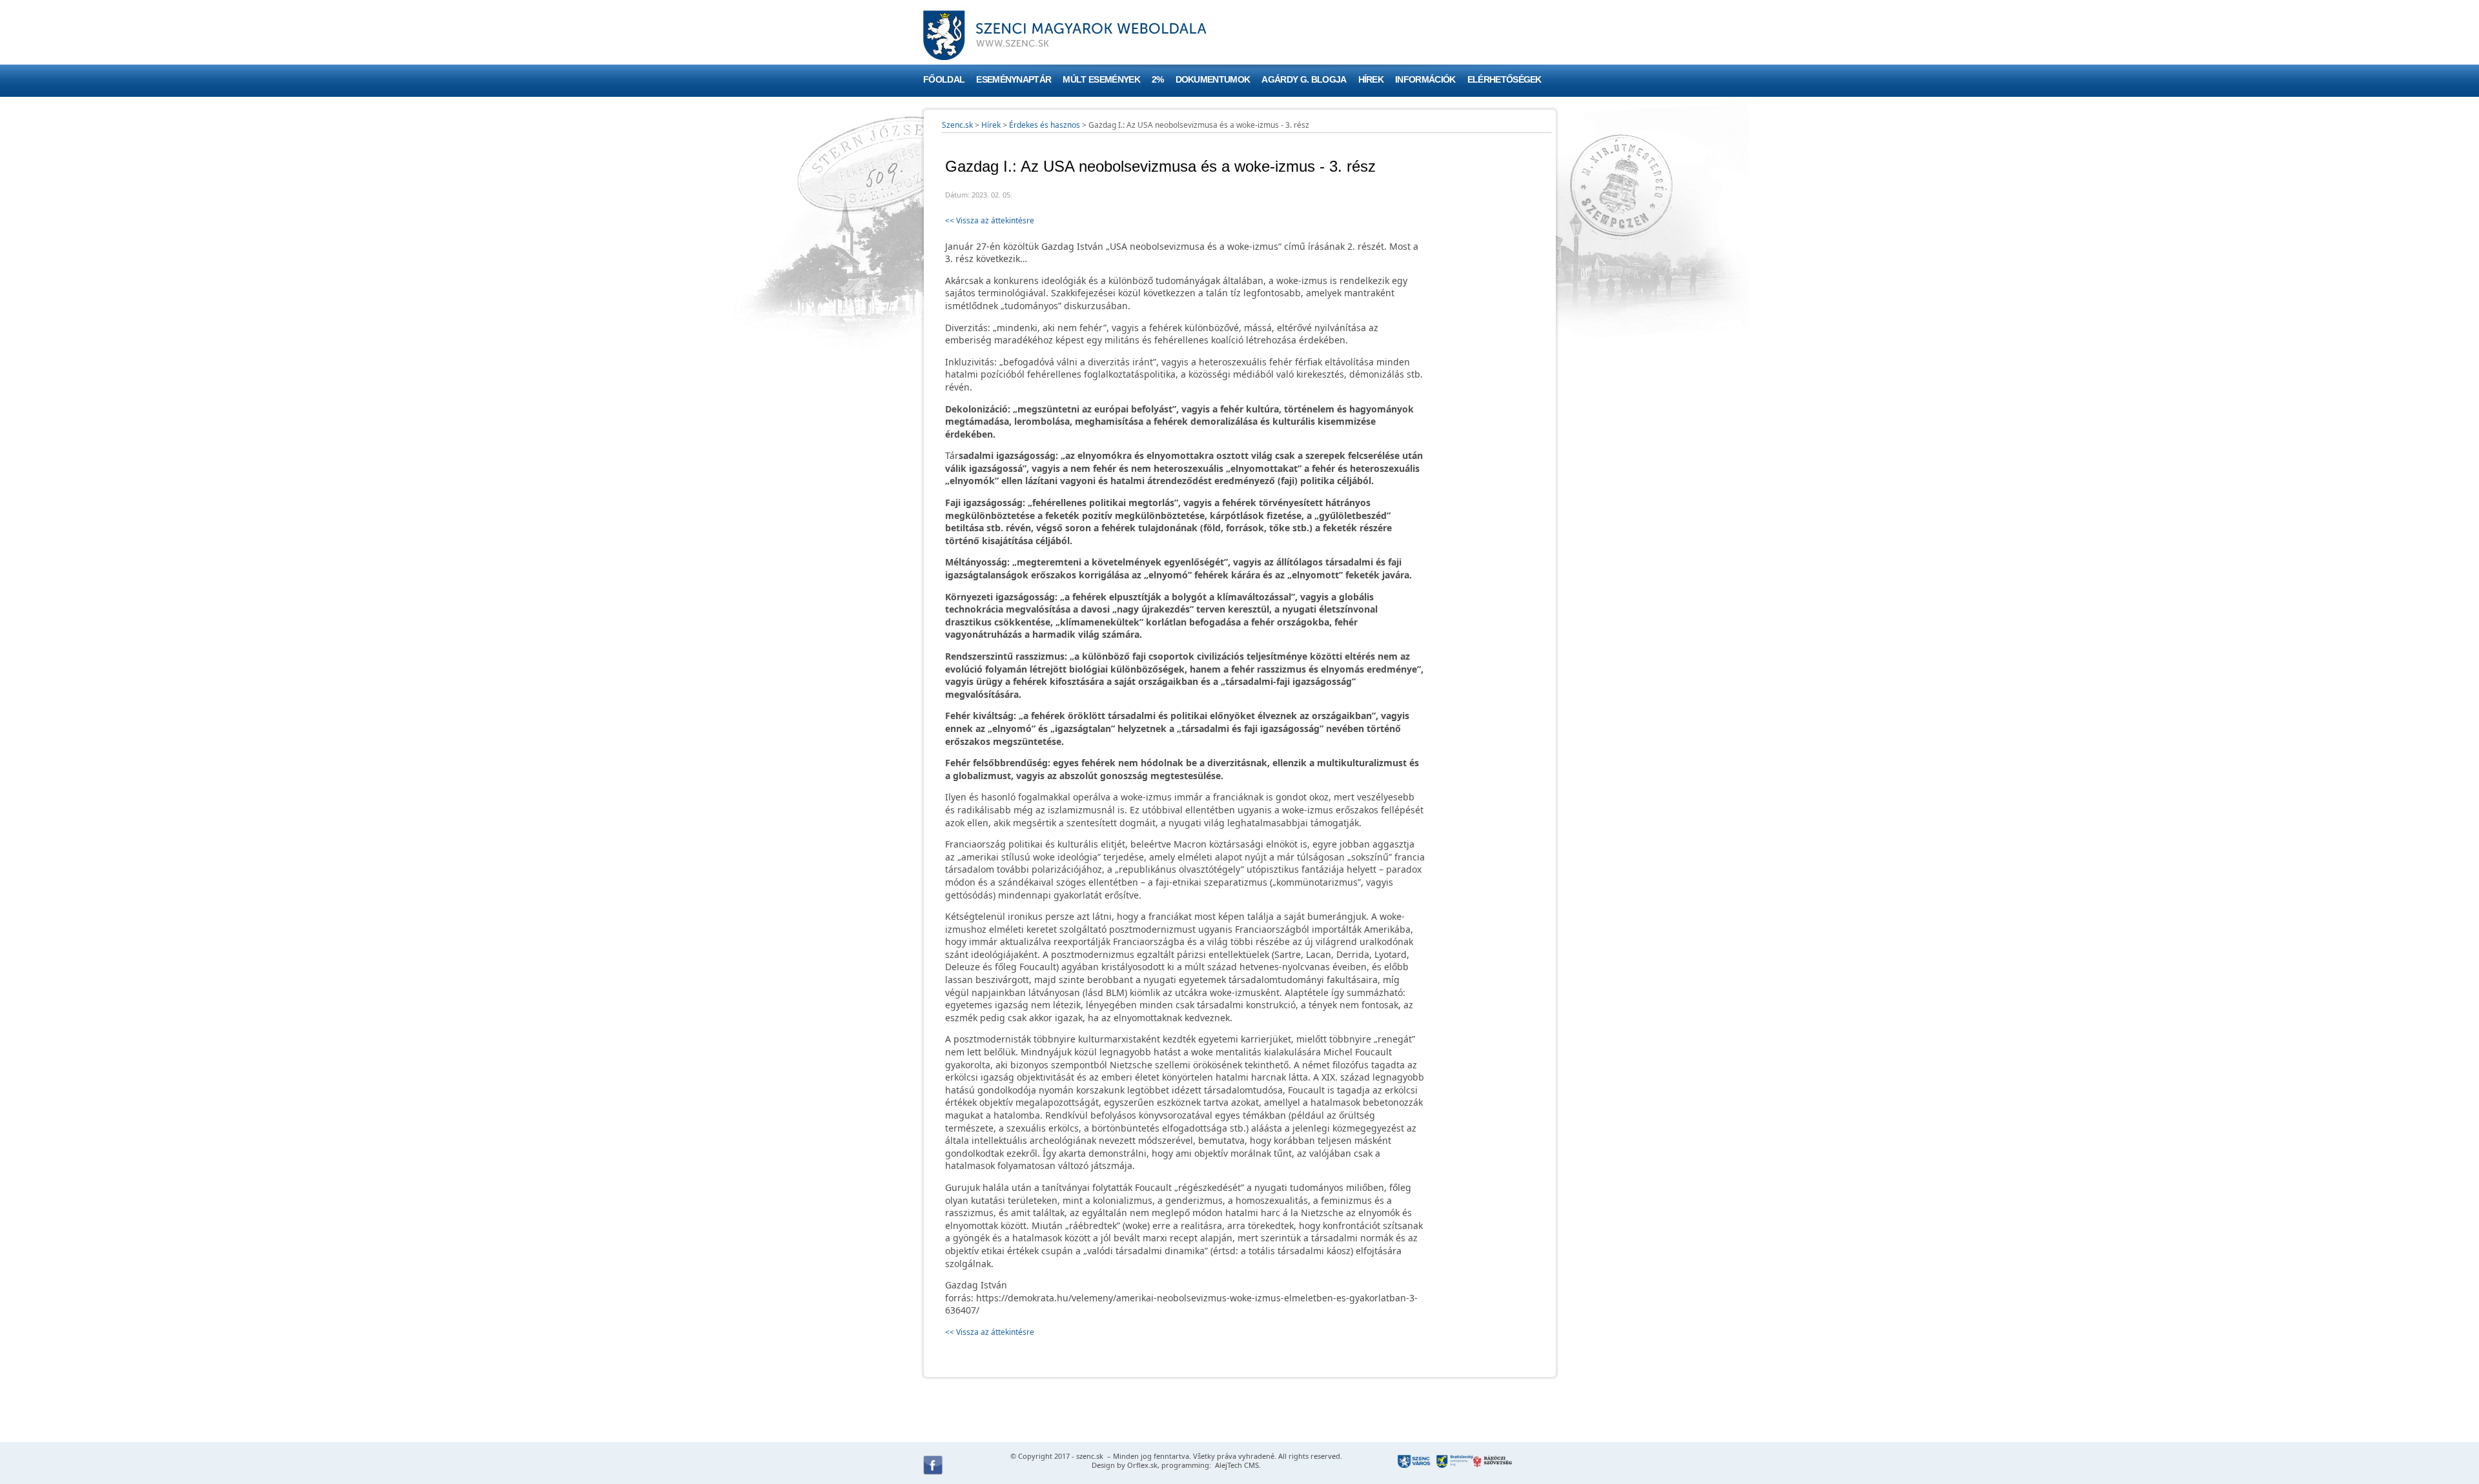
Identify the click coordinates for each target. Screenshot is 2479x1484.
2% (1158, 80)
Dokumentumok (1213, 80)
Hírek (1371, 80)
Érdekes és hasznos (1045, 125)
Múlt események (1101, 80)
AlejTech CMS (1236, 1465)
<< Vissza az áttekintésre (990, 220)
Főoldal (944, 80)
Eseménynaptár (1014, 80)
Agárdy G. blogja (1304, 80)
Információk (1425, 80)
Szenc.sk (957, 125)
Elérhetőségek (1505, 80)
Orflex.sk (1142, 1465)
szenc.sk (1090, 1456)
